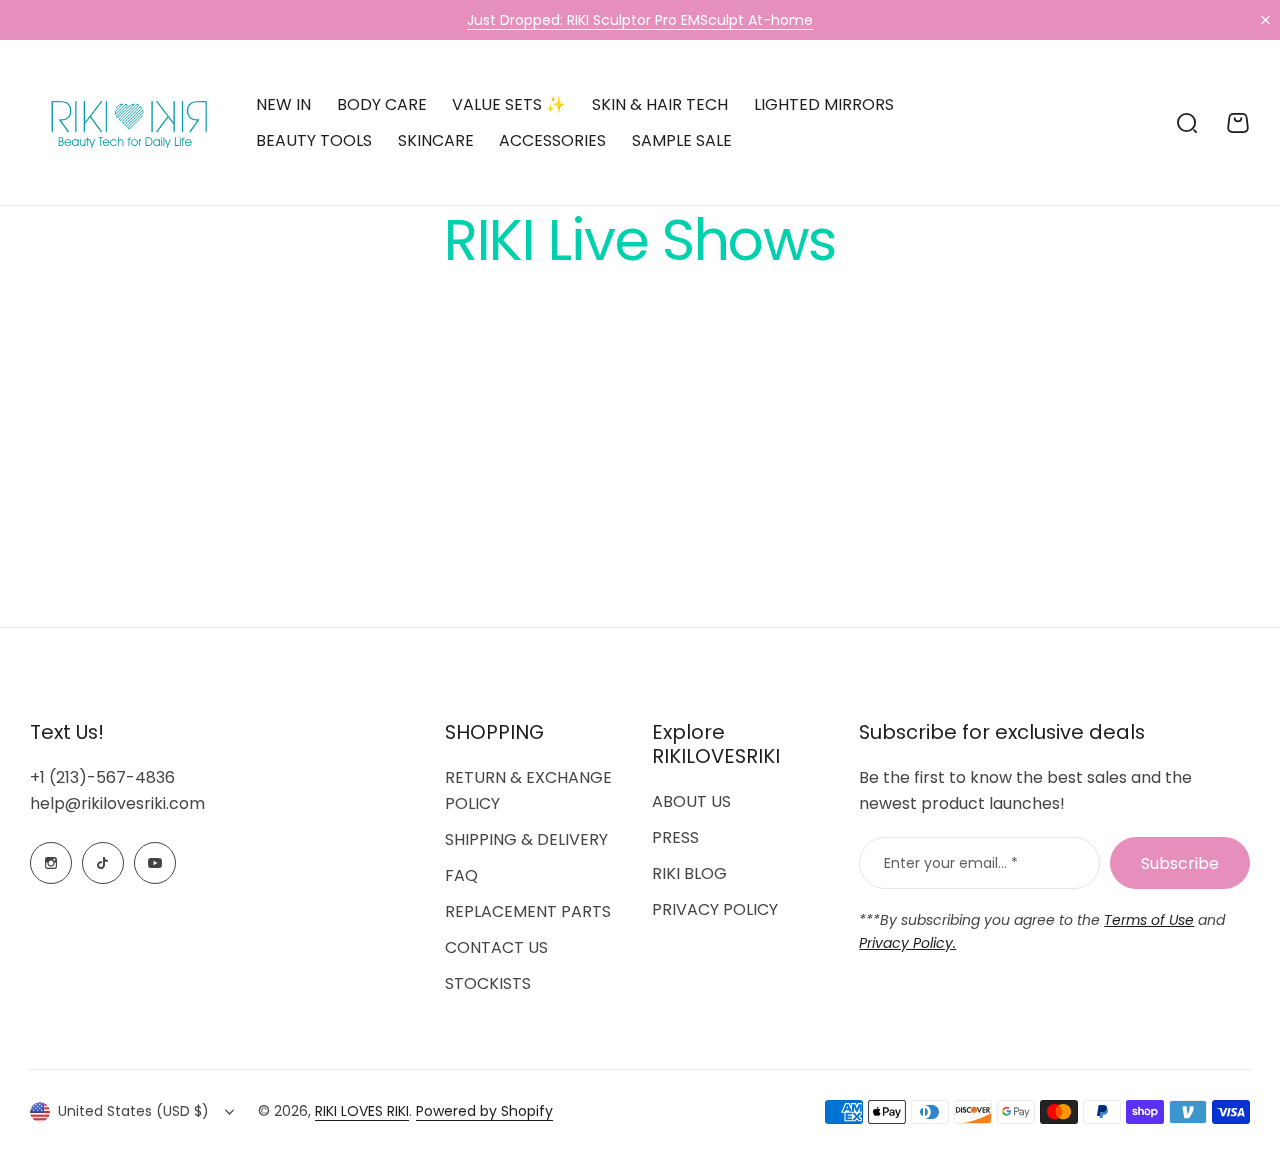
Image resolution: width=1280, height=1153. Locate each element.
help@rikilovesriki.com (117, 803)
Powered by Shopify (484, 1111)
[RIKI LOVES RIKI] (125, 122)
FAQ (461, 875)
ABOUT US (691, 801)
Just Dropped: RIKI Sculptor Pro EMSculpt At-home (640, 20)
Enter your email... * (951, 863)
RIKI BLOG (689, 873)
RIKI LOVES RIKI (362, 1111)
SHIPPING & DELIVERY (526, 839)
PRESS (675, 837)
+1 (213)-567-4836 (102, 777)
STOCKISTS (488, 983)
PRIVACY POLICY (715, 909)
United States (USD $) (133, 1111)
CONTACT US (496, 947)
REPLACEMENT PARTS (528, 911)
